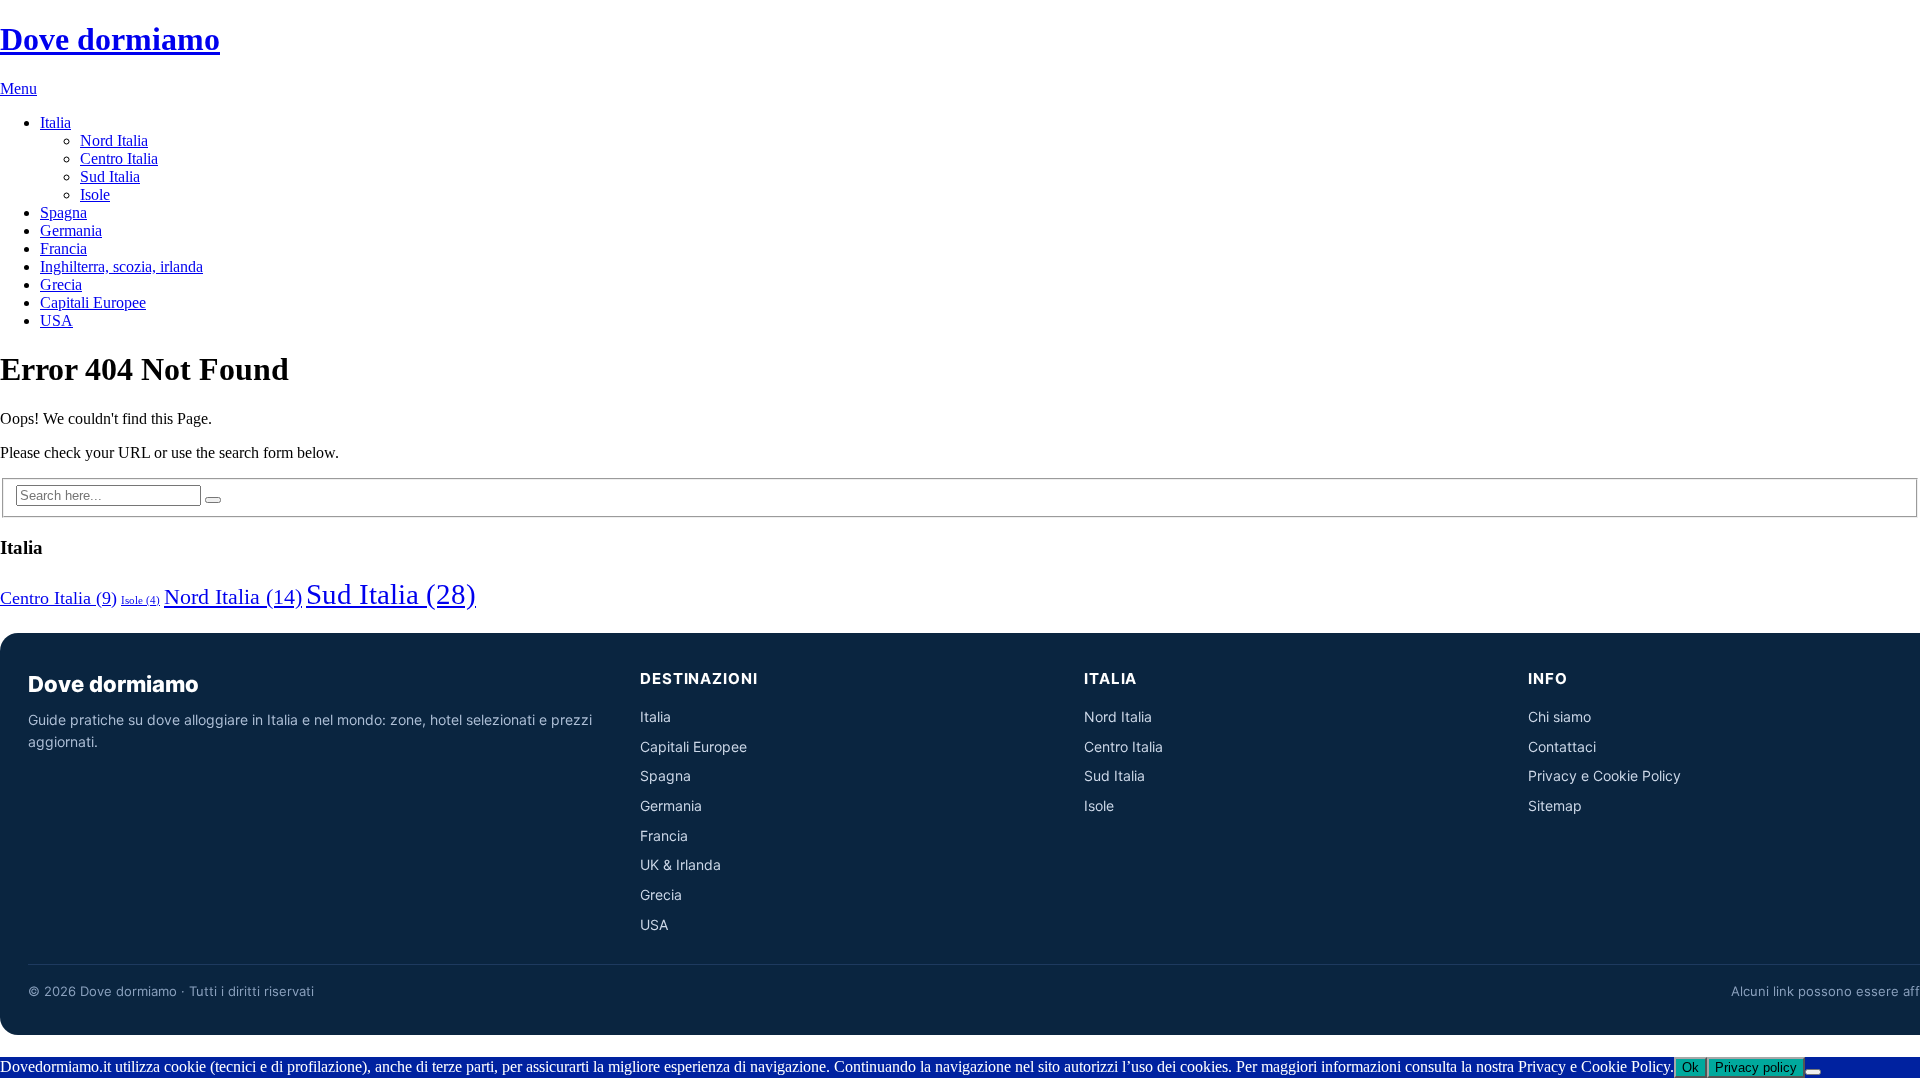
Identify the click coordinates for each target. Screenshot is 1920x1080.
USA (56, 320)
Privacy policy (1756, 1067)
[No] (1813, 1072)
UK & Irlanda (680, 864)
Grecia (61, 284)
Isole (95, 194)
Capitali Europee (93, 302)
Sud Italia (110, 176)
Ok (1690, 1067)
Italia (55, 122)
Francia (63, 248)
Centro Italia (119, 158)
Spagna (63, 212)
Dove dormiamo (110, 39)
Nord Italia (114, 140)
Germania (71, 230)
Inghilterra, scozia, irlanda (121, 266)
